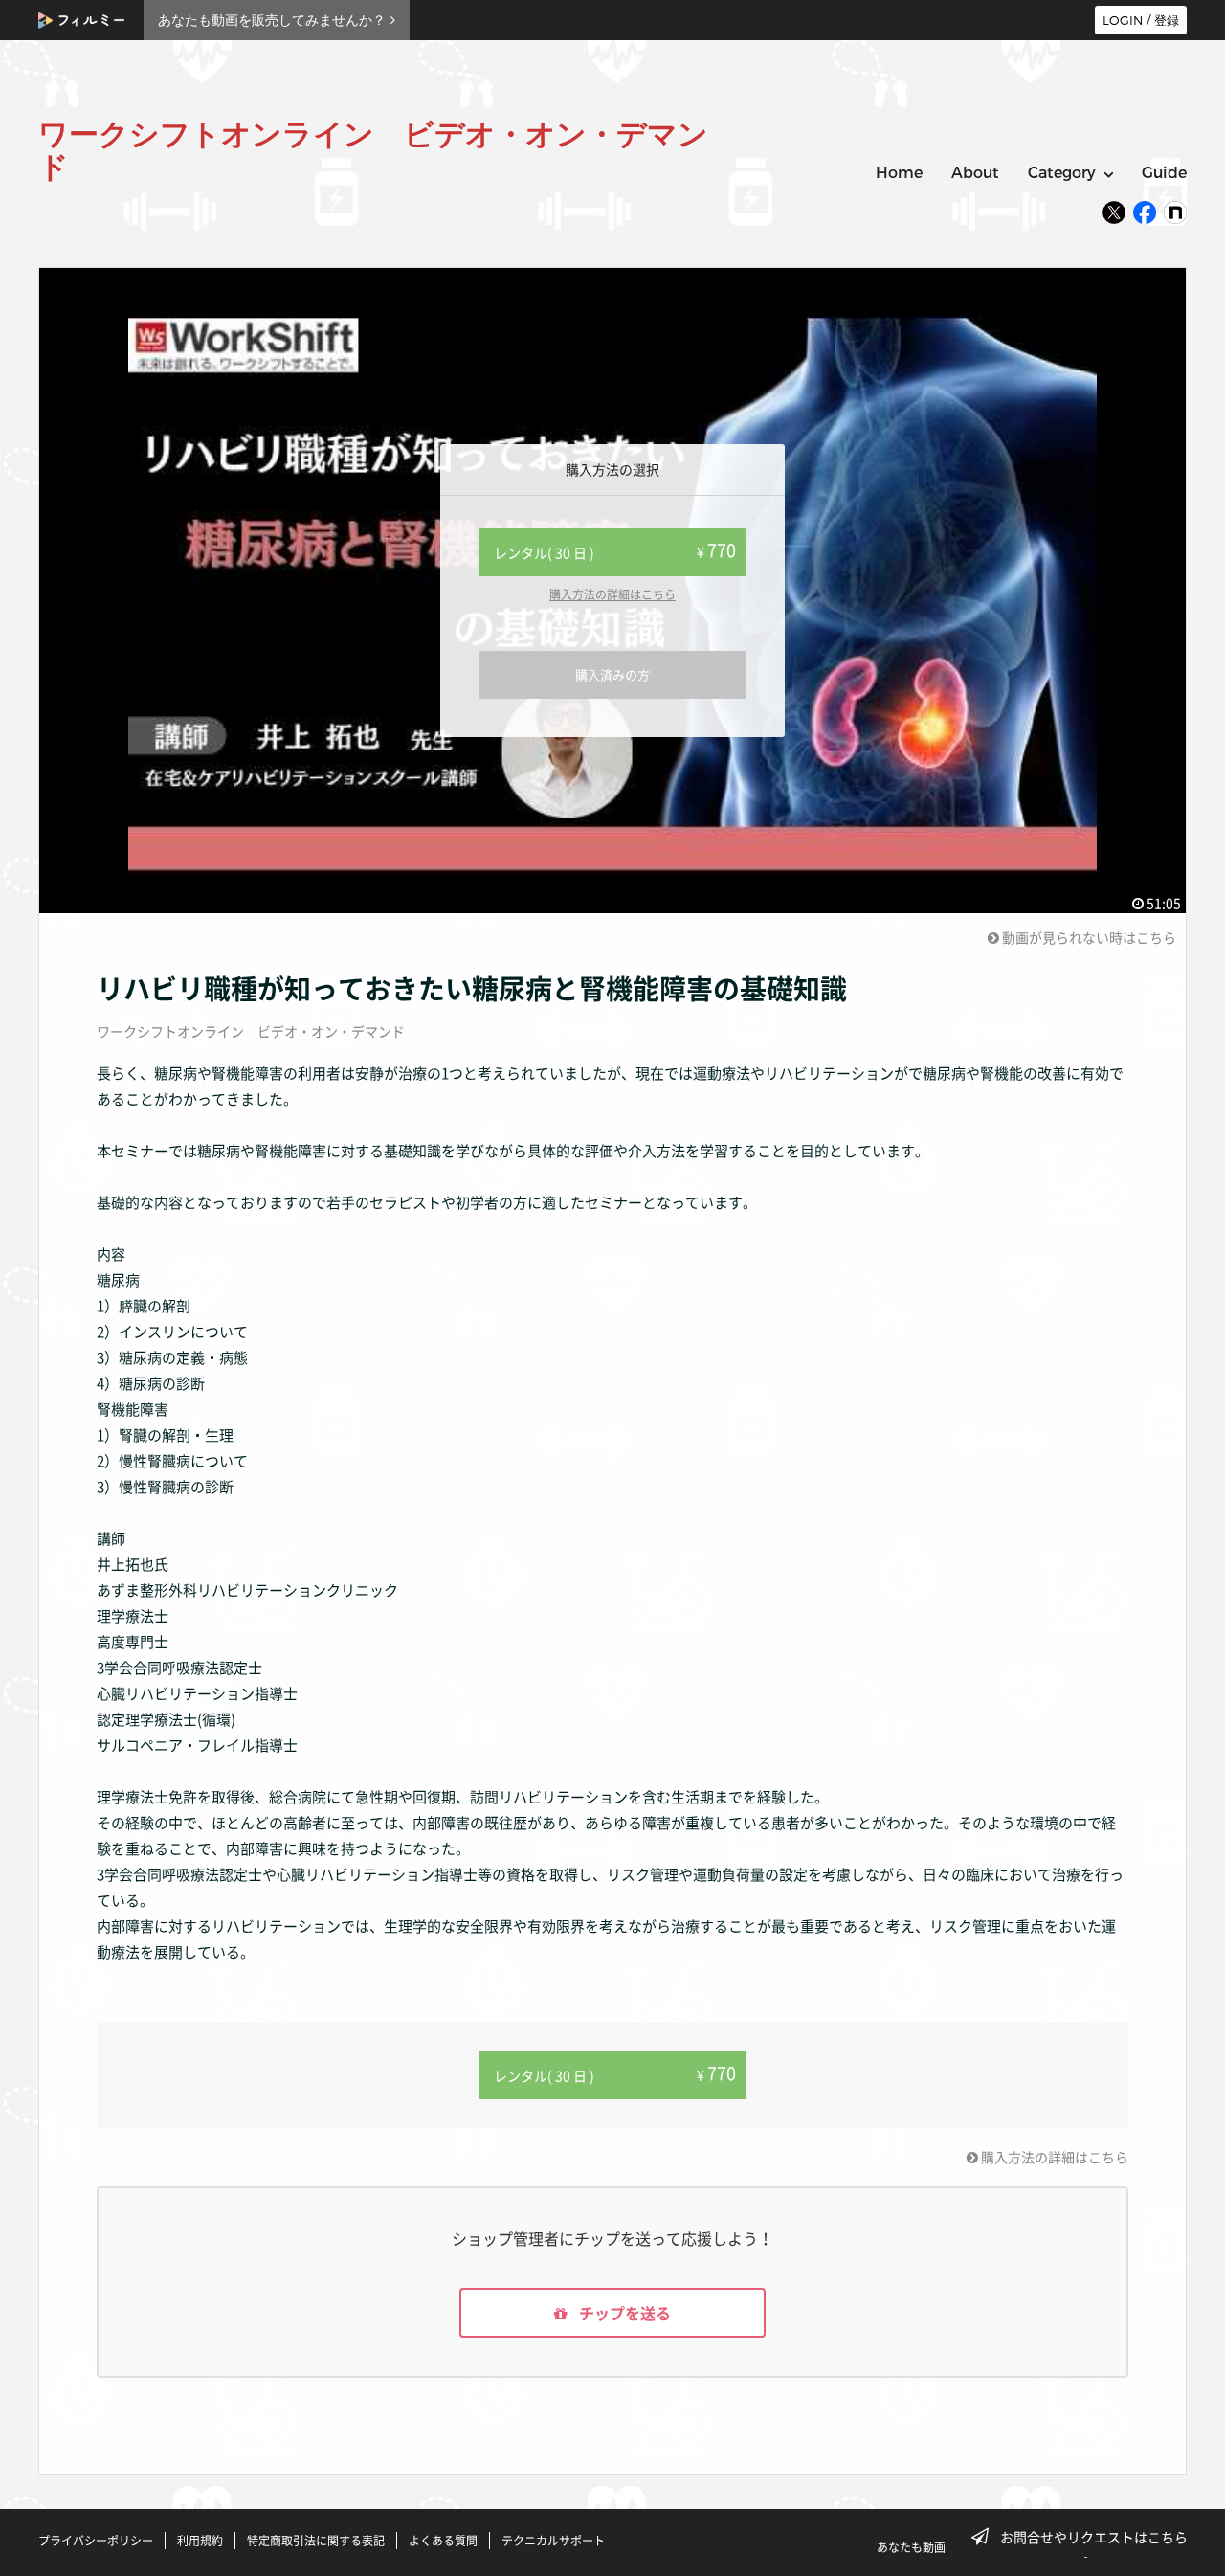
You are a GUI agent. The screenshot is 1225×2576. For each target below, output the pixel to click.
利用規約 (200, 2541)
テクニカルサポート (553, 2541)
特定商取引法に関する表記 (316, 2541)
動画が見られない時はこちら (1088, 937)
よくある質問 (443, 2541)
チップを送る (623, 2313)
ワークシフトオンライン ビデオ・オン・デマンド (251, 1031)
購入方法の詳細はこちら (612, 594)
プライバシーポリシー (96, 2541)
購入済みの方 (612, 674)
